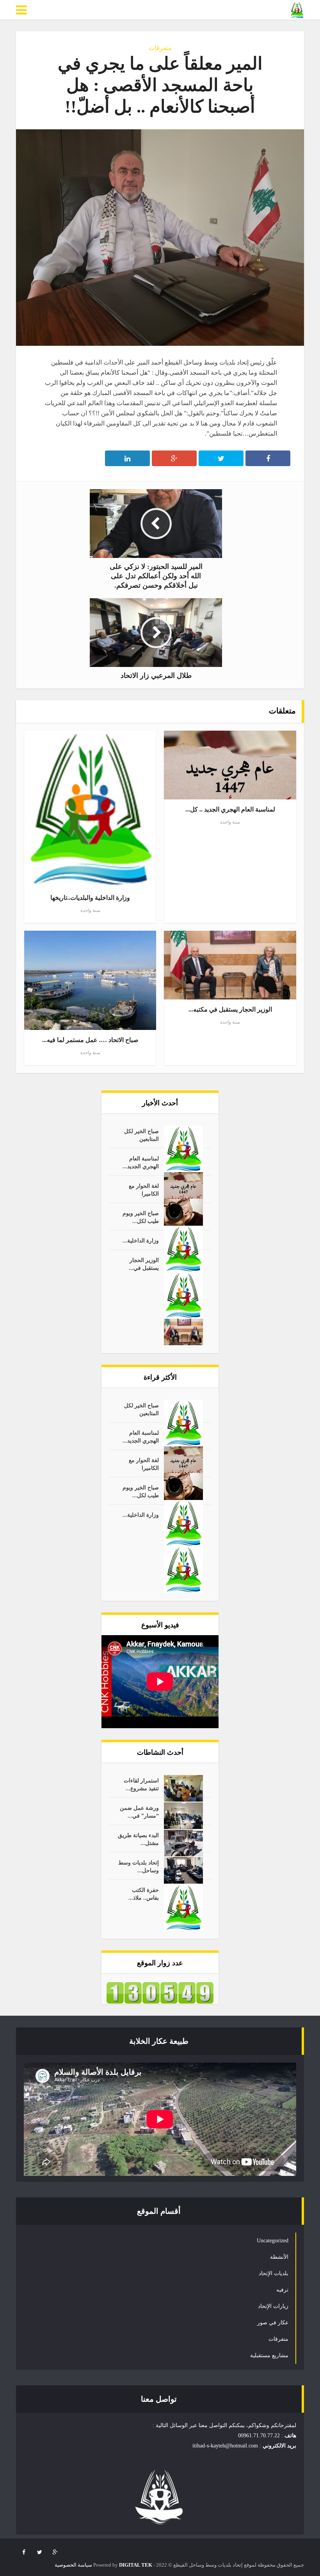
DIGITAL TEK (136, 2565)
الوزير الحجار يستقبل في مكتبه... (230, 1009)
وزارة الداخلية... (141, 1241)
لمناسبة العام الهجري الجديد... (141, 1163)
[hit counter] (160, 1992)
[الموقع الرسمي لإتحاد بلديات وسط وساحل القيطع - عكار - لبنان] (297, 10)
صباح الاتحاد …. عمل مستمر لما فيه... (90, 1040)
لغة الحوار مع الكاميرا (144, 1190)
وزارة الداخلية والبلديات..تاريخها (90, 898)
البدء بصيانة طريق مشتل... (138, 1839)
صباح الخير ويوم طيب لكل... (141, 1217)
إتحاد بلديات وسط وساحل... (139, 1867)
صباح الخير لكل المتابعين (141, 1135)
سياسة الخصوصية (73, 2565)
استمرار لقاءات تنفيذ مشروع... (141, 1785)
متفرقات (160, 48)
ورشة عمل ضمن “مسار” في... (139, 1812)
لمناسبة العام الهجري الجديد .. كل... (230, 809)
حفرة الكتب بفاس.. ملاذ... (144, 1894)
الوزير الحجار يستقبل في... (144, 1264)
